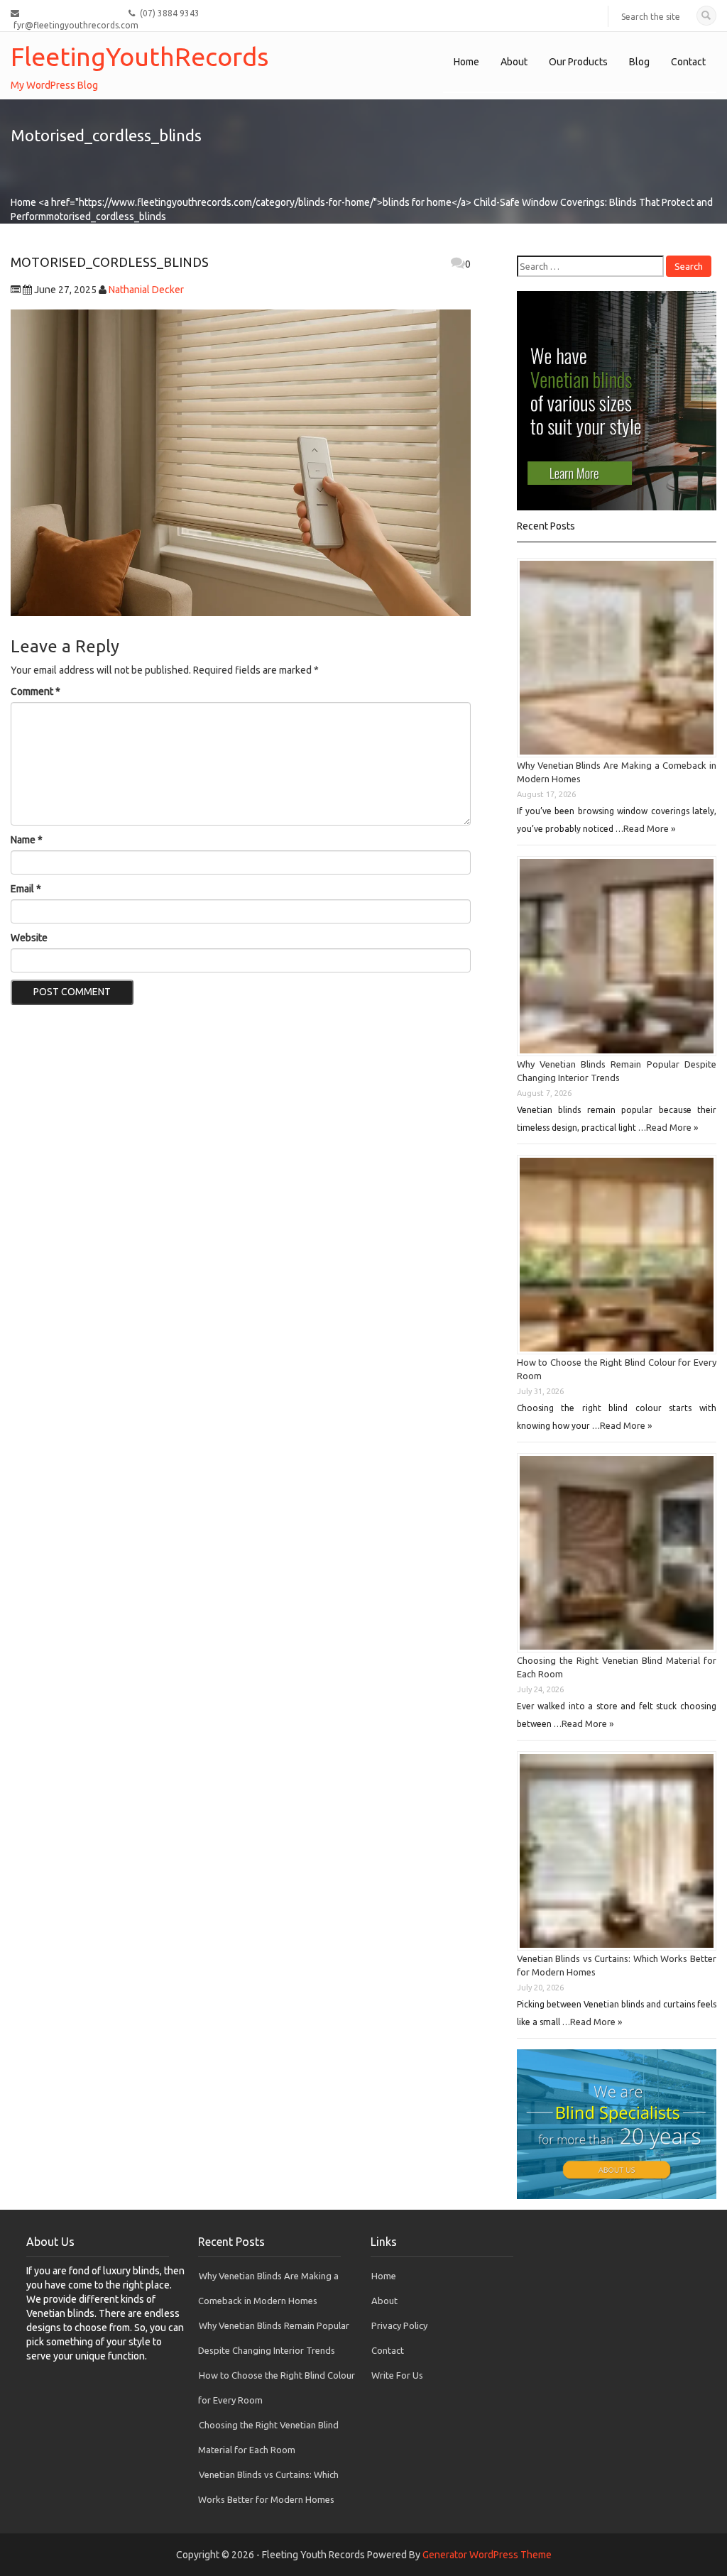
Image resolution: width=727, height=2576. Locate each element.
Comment (35, 691)
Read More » (649, 828)
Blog (639, 62)
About (514, 62)
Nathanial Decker (146, 290)
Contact (688, 62)
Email (26, 889)
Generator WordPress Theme (487, 2555)
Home (466, 62)
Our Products (578, 62)
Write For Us (397, 2375)
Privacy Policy (399, 2325)
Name (27, 840)
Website (29, 938)
